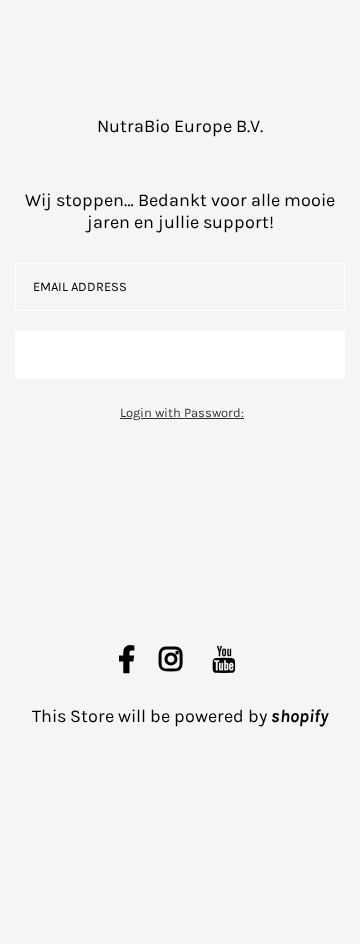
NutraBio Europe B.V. (180, 126)
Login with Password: (182, 412)
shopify (299, 716)
